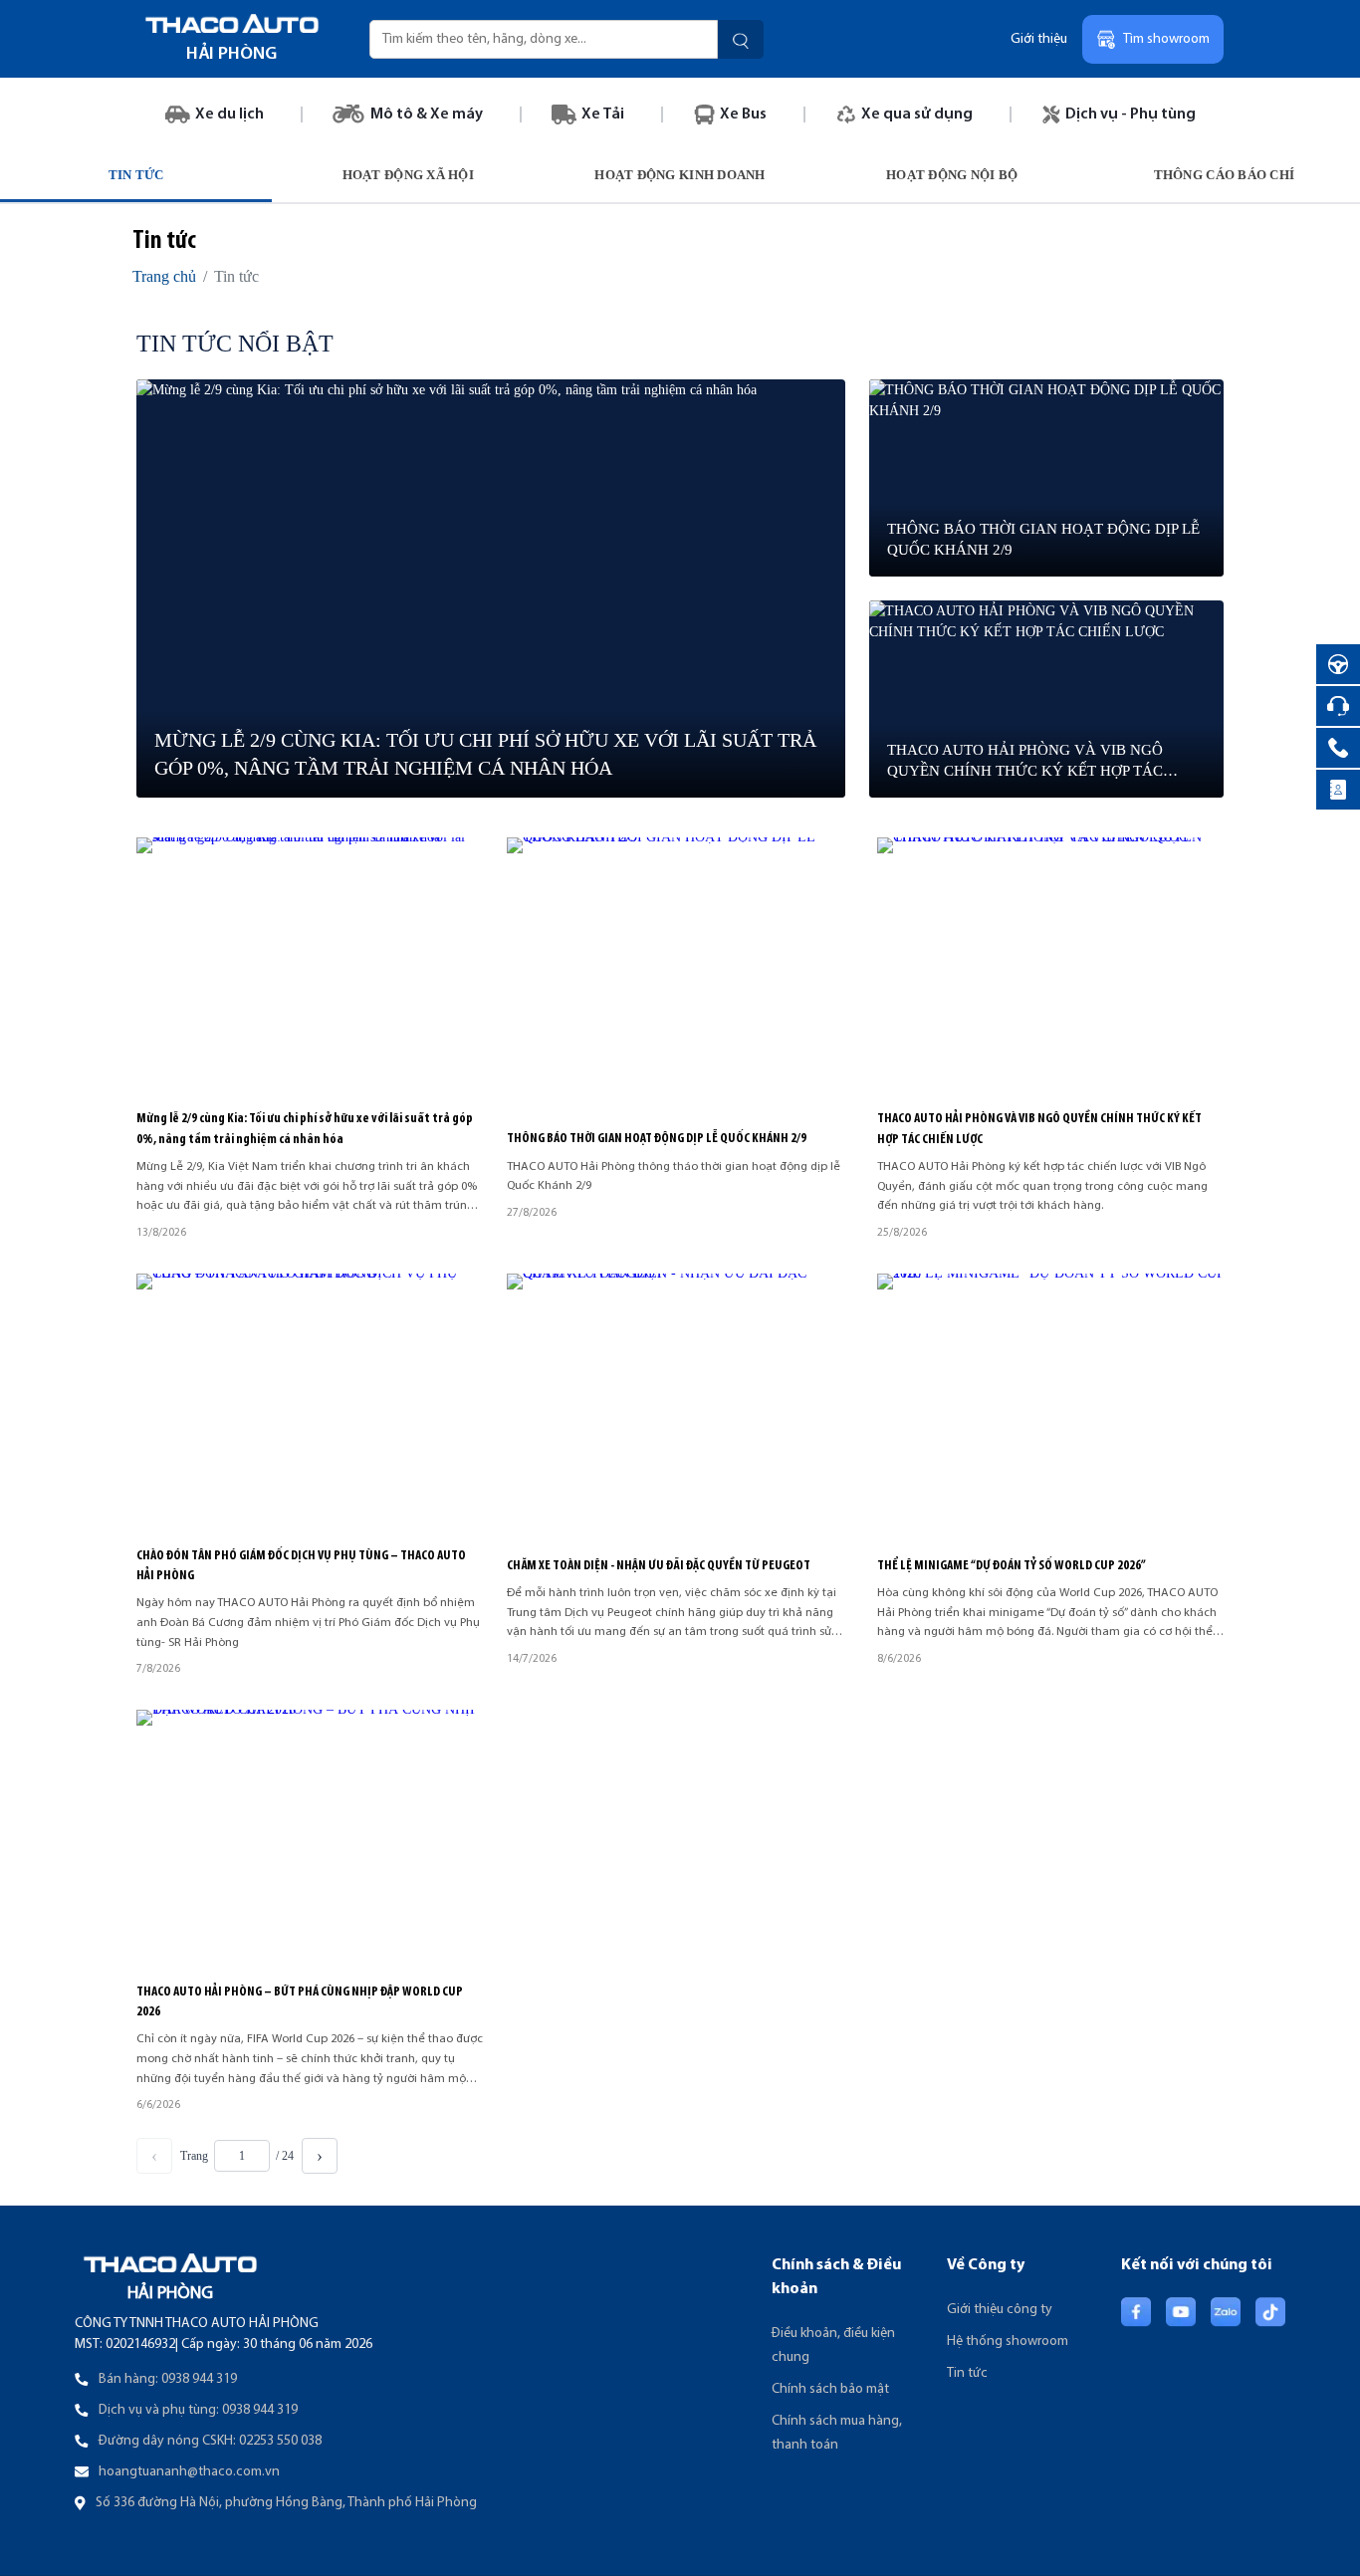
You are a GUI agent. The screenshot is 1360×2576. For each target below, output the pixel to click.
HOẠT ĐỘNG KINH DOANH (680, 175)
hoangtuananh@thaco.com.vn (189, 2472)
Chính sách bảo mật (830, 2389)
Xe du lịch (229, 115)
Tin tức (967, 2373)
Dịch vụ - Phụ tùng (1131, 115)
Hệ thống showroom (1008, 2342)
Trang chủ (164, 276)
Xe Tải (603, 115)
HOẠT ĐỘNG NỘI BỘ (952, 175)
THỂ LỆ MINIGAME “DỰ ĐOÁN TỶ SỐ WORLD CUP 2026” (1012, 1566)
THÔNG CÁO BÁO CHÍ (1224, 175)
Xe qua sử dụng (917, 115)
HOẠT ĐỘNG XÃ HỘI (408, 175)
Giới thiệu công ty (1000, 2310)
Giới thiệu (1039, 39)
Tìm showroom (1166, 39)
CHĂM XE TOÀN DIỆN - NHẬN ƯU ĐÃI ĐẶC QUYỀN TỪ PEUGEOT (660, 1566)
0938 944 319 (199, 2379)
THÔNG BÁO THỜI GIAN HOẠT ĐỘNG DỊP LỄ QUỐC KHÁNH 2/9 (657, 1139)
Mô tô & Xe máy (427, 115)
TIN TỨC (136, 175)
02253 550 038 (280, 2441)
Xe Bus (743, 115)
